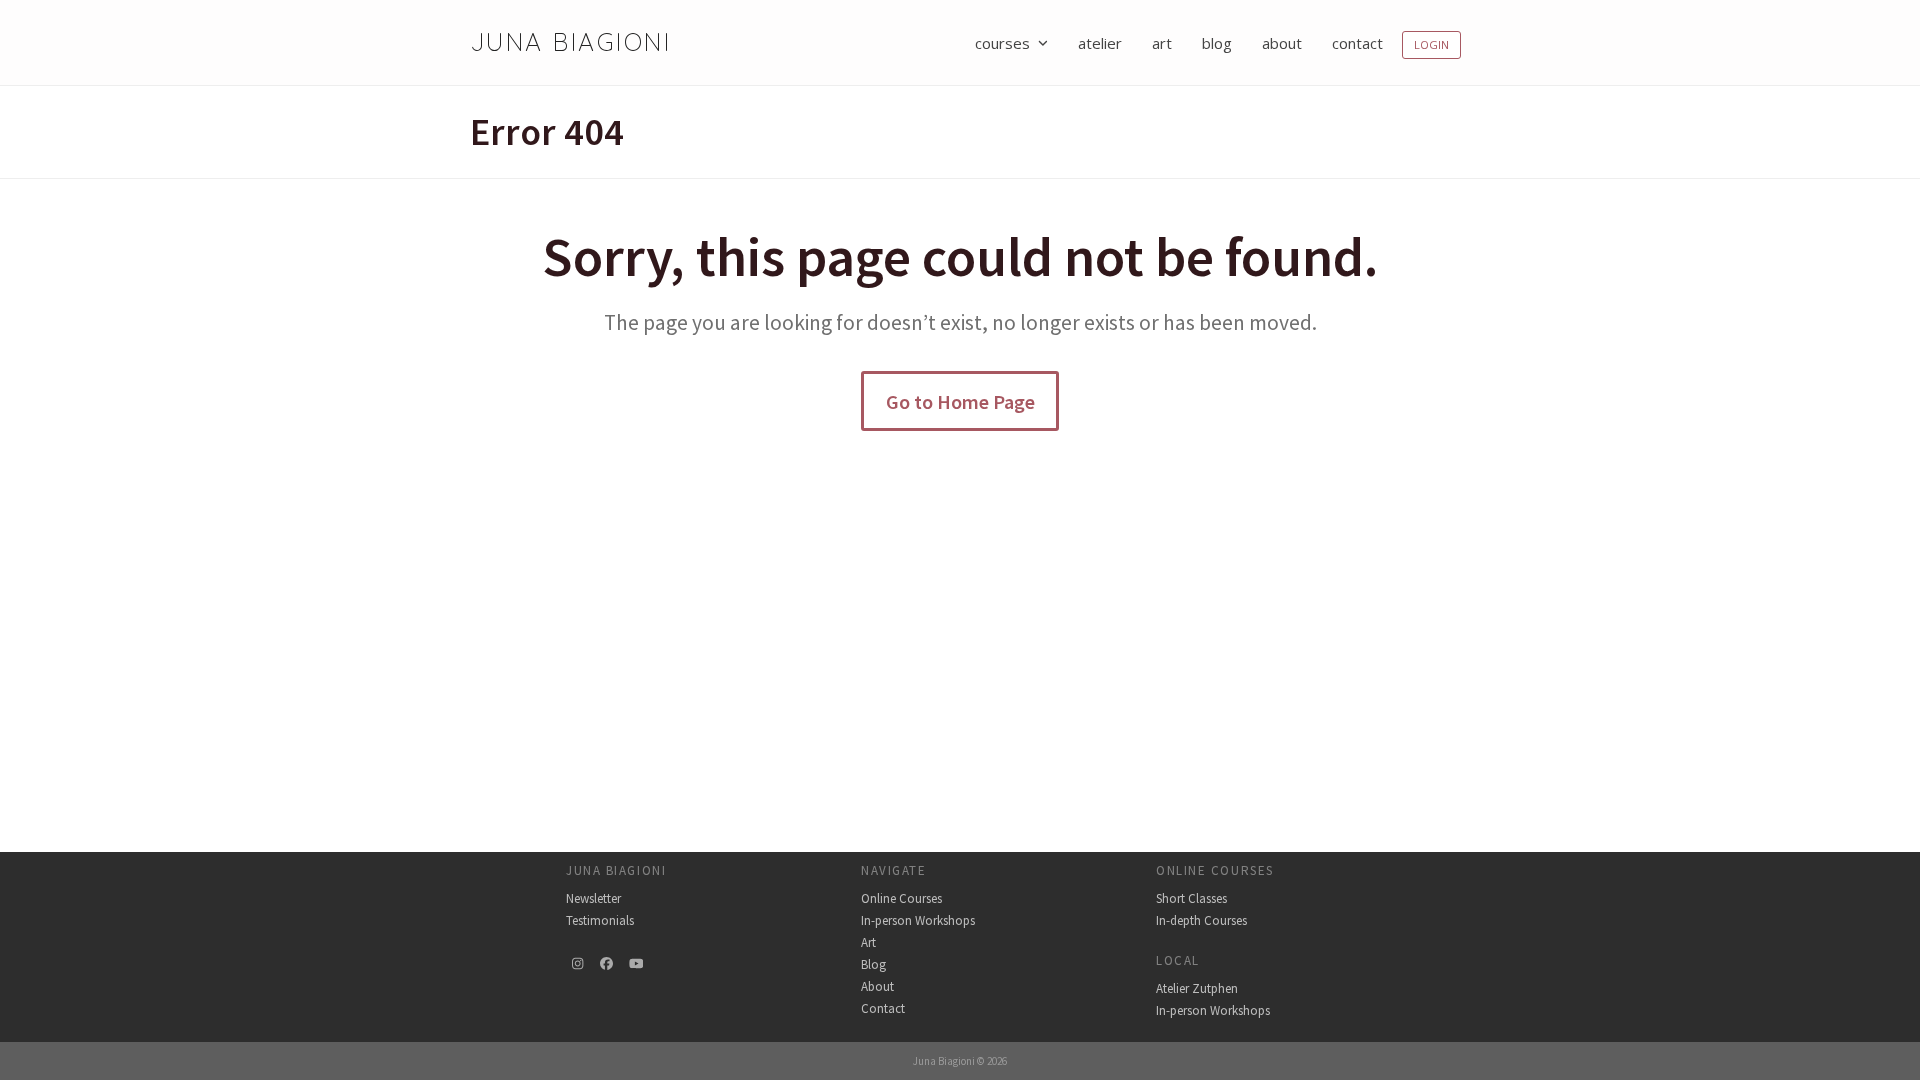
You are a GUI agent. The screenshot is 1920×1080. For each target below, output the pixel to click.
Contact (883, 1008)
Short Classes (1191, 898)
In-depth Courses (1201, 920)
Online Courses (901, 898)
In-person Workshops (918, 920)
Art (868, 942)
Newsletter (593, 898)
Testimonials (600, 920)
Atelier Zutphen (1197, 988)
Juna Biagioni (570, 41)
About (877, 986)
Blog (873, 964)
